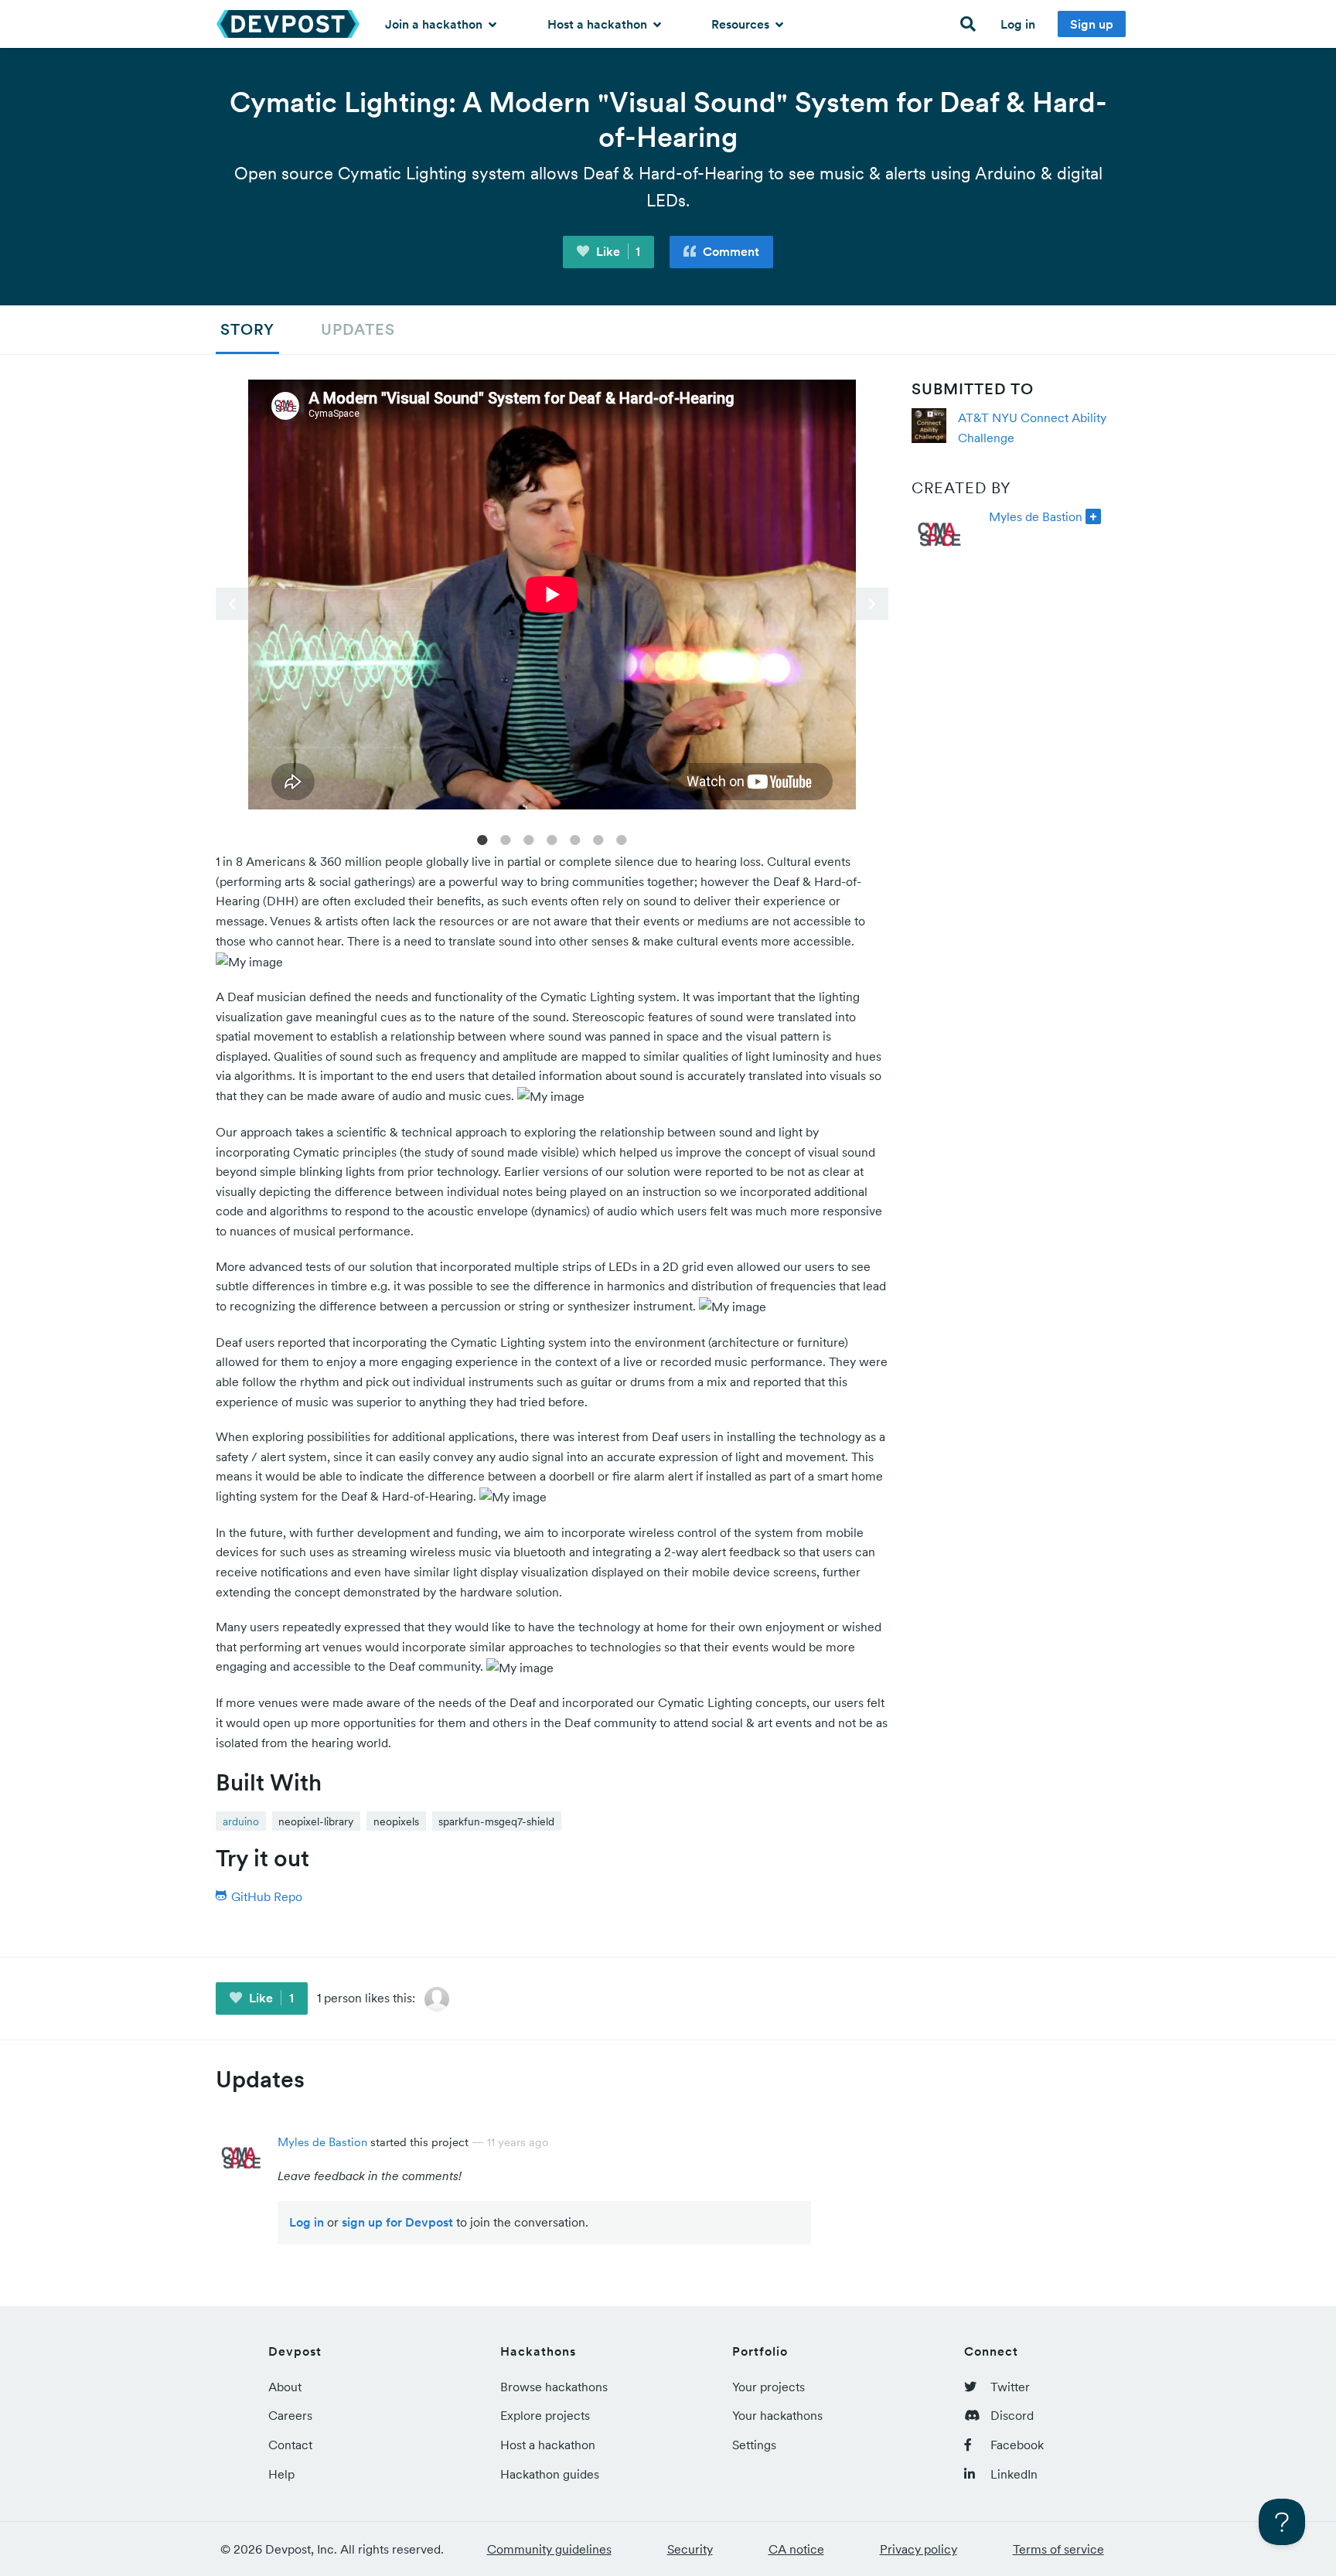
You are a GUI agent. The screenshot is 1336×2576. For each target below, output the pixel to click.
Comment (729, 251)
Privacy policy (918, 2549)
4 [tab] (552, 839)
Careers (290, 2415)
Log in (1018, 24)
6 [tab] (598, 839)
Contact (290, 2445)
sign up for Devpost (397, 2222)
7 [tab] (622, 839)
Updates (358, 329)
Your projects (769, 2387)
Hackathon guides (550, 2474)
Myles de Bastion (1036, 516)
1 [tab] (482, 839)
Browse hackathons (554, 2387)
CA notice (796, 2549)
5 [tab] (575, 839)
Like (617, 251)
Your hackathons (777, 2415)
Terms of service (1058, 2549)
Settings (754, 2445)
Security (690, 2549)
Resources (742, 24)
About (285, 2387)
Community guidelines (549, 2549)
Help (281, 2474)
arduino (241, 1821)
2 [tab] (506, 839)
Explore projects (545, 2415)
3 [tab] (529, 839)
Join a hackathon (435, 24)
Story (247, 329)
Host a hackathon (599, 24)
